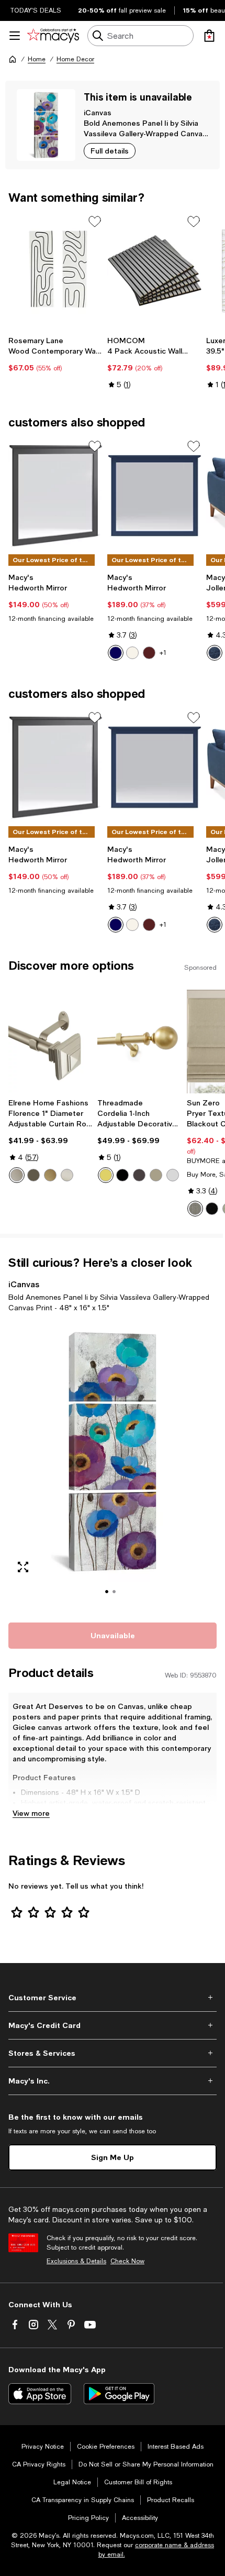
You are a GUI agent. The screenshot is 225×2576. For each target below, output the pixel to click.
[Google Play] (119, 2394)
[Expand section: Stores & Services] (113, 2053)
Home (37, 59)
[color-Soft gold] (106, 1175)
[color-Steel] (195, 1209)
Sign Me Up (113, 2157)
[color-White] (132, 653)
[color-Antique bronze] (139, 1175)
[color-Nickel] (67, 1175)
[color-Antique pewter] (156, 1175)
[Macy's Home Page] (53, 36)
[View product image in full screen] (23, 1567)
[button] (113, 1466)
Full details (110, 151)
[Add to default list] (95, 222)
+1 (163, 653)
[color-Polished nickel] (173, 1175)
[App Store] (40, 2394)
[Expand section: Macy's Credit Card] (113, 2025)
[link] (56, 354)
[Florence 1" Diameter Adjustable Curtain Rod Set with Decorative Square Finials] (51, 1042)
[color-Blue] (116, 653)
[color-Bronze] (33, 1175)
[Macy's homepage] (13, 59)
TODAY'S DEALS (36, 10)
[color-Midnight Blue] (215, 653)
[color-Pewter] (17, 1175)
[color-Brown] (149, 653)
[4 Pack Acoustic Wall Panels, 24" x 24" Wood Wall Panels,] (155, 271)
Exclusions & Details (76, 2261)
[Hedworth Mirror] (56, 496)
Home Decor (75, 59)
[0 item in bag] (209, 36)
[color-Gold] (50, 1175)
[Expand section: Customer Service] (113, 1998)
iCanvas (98, 112)
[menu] (15, 36)
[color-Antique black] (122, 1175)
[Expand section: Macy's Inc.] (113, 2081)
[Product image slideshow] (113, 1466)
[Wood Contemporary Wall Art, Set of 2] (56, 271)
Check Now (127, 2261)
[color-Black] (212, 1209)
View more (31, 1813)
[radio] (116, 653)
